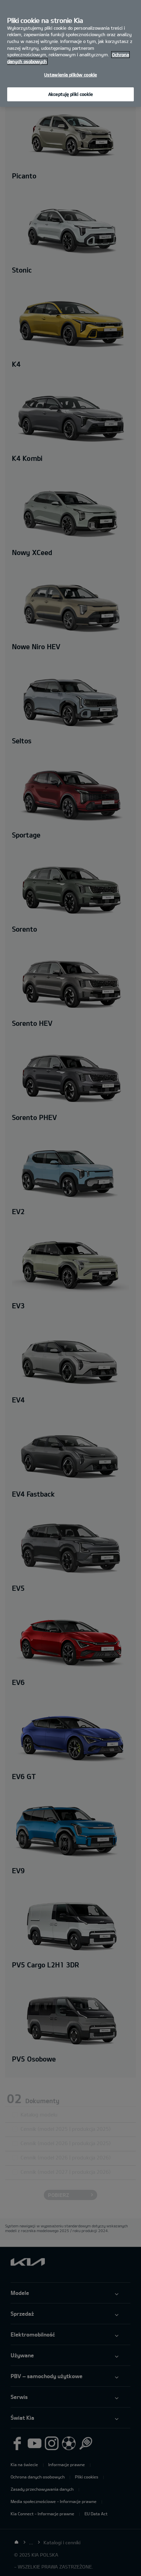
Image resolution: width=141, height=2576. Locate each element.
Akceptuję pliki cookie (70, 94)
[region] (70, 53)
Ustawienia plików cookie (70, 75)
